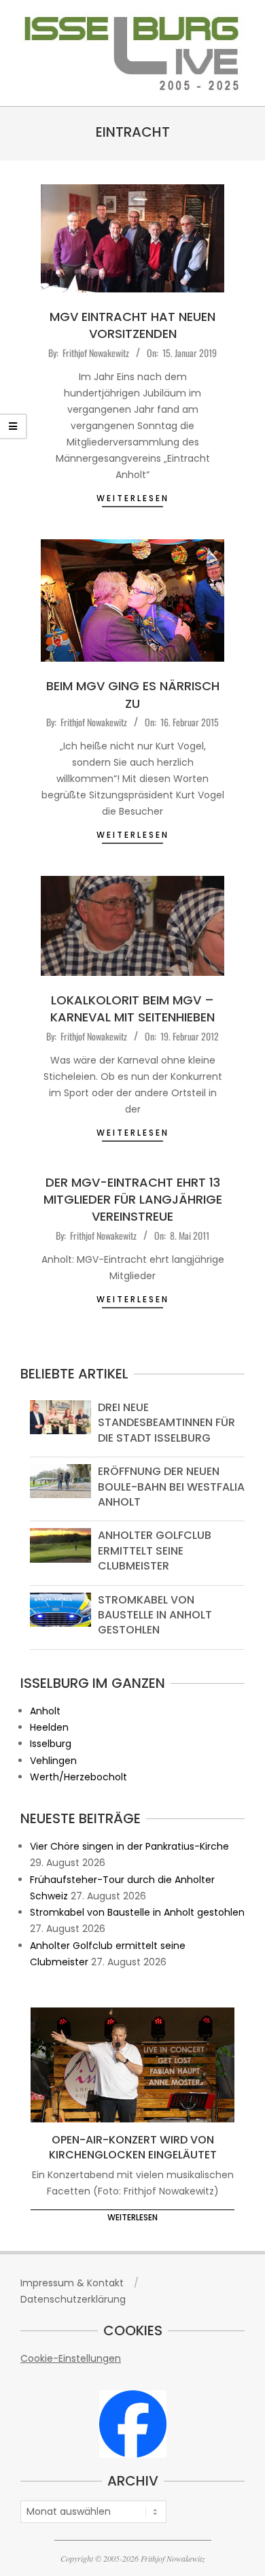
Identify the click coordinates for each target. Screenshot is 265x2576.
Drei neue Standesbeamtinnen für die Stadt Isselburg (166, 1423)
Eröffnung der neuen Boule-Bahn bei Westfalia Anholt (171, 1487)
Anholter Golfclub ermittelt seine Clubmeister (155, 1550)
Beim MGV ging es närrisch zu (133, 694)
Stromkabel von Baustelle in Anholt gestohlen (155, 1615)
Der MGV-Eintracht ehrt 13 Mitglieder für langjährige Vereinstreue (133, 1199)
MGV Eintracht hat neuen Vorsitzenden (132, 325)
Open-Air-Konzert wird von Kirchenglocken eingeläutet (133, 2148)
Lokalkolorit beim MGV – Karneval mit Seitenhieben (132, 1009)
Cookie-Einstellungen (71, 2358)
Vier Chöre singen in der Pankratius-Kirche (129, 1846)
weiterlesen (133, 498)
